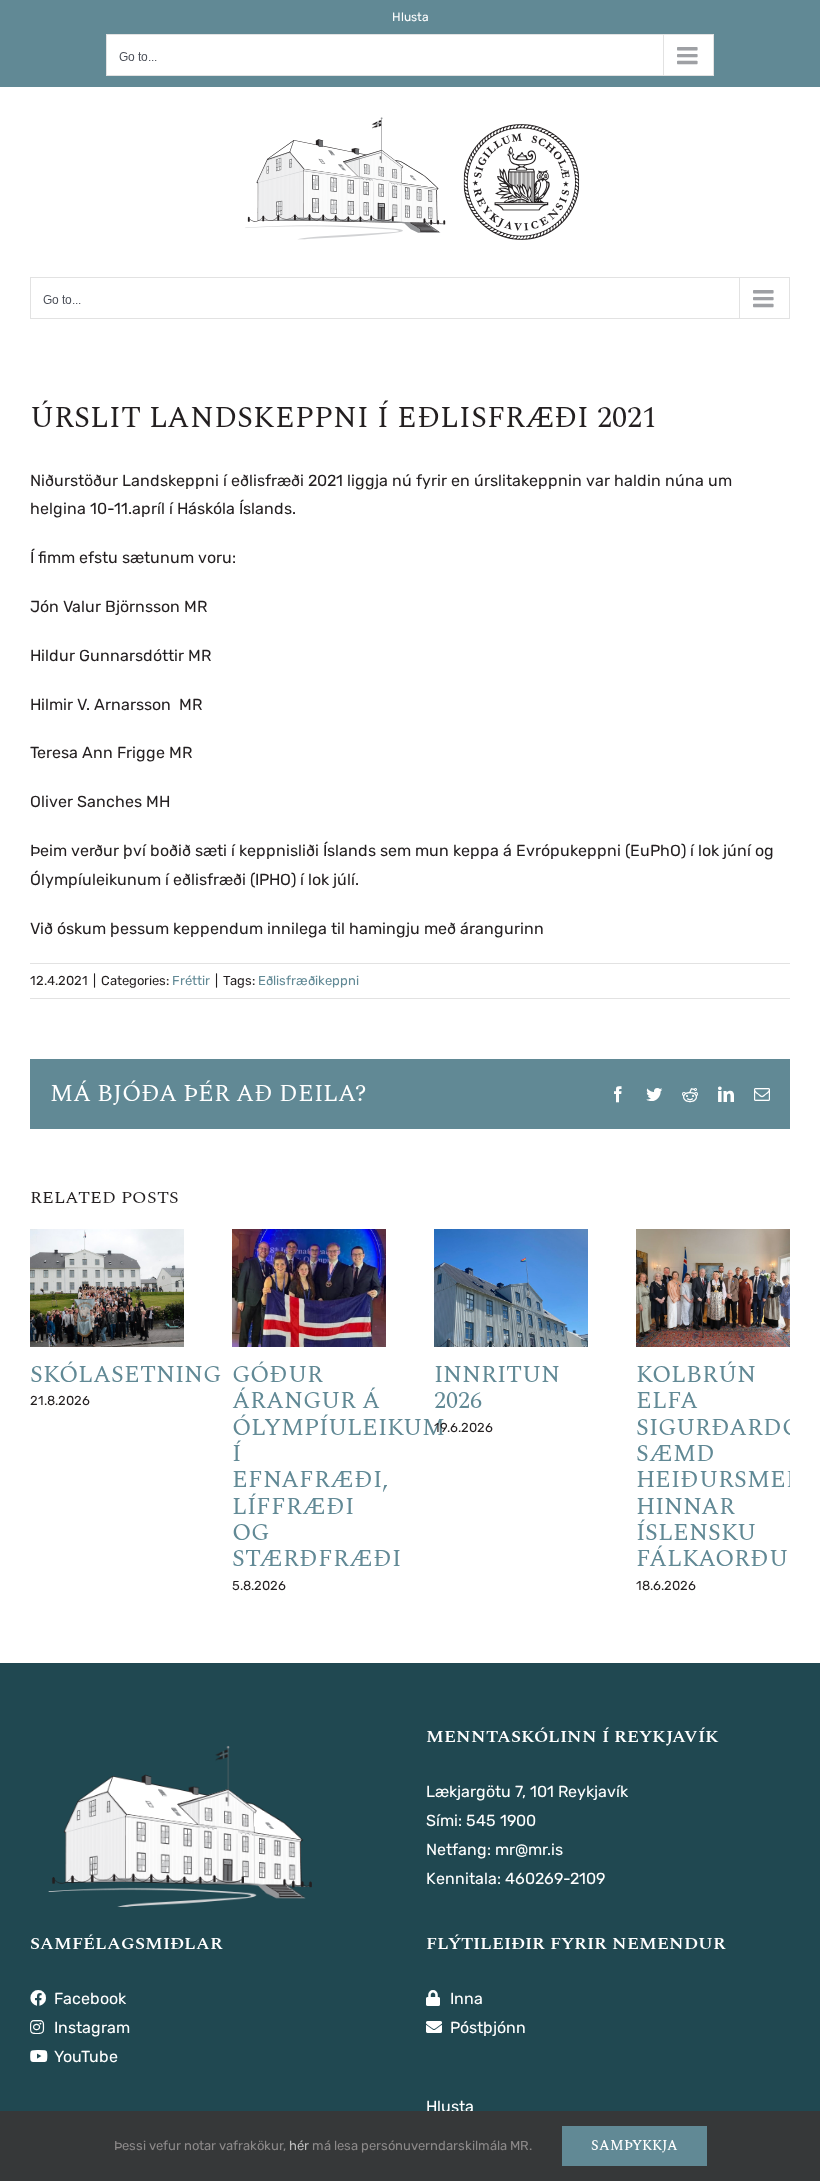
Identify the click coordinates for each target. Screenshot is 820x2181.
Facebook (88, 1998)
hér (299, 2145)
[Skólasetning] (107, 1288)
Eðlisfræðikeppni (308, 980)
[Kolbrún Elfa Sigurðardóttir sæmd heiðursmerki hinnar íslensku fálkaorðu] (713, 1288)
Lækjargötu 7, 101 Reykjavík (527, 1791)
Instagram (90, 2027)
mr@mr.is (529, 1849)
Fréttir (191, 980)
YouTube (84, 2056)
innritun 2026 (497, 1388)
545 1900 (501, 1820)
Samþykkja (634, 2145)
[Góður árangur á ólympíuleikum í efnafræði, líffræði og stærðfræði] (309, 1288)
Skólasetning (125, 1375)
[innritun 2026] (511, 1288)
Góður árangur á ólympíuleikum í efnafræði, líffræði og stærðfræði (338, 1467)
